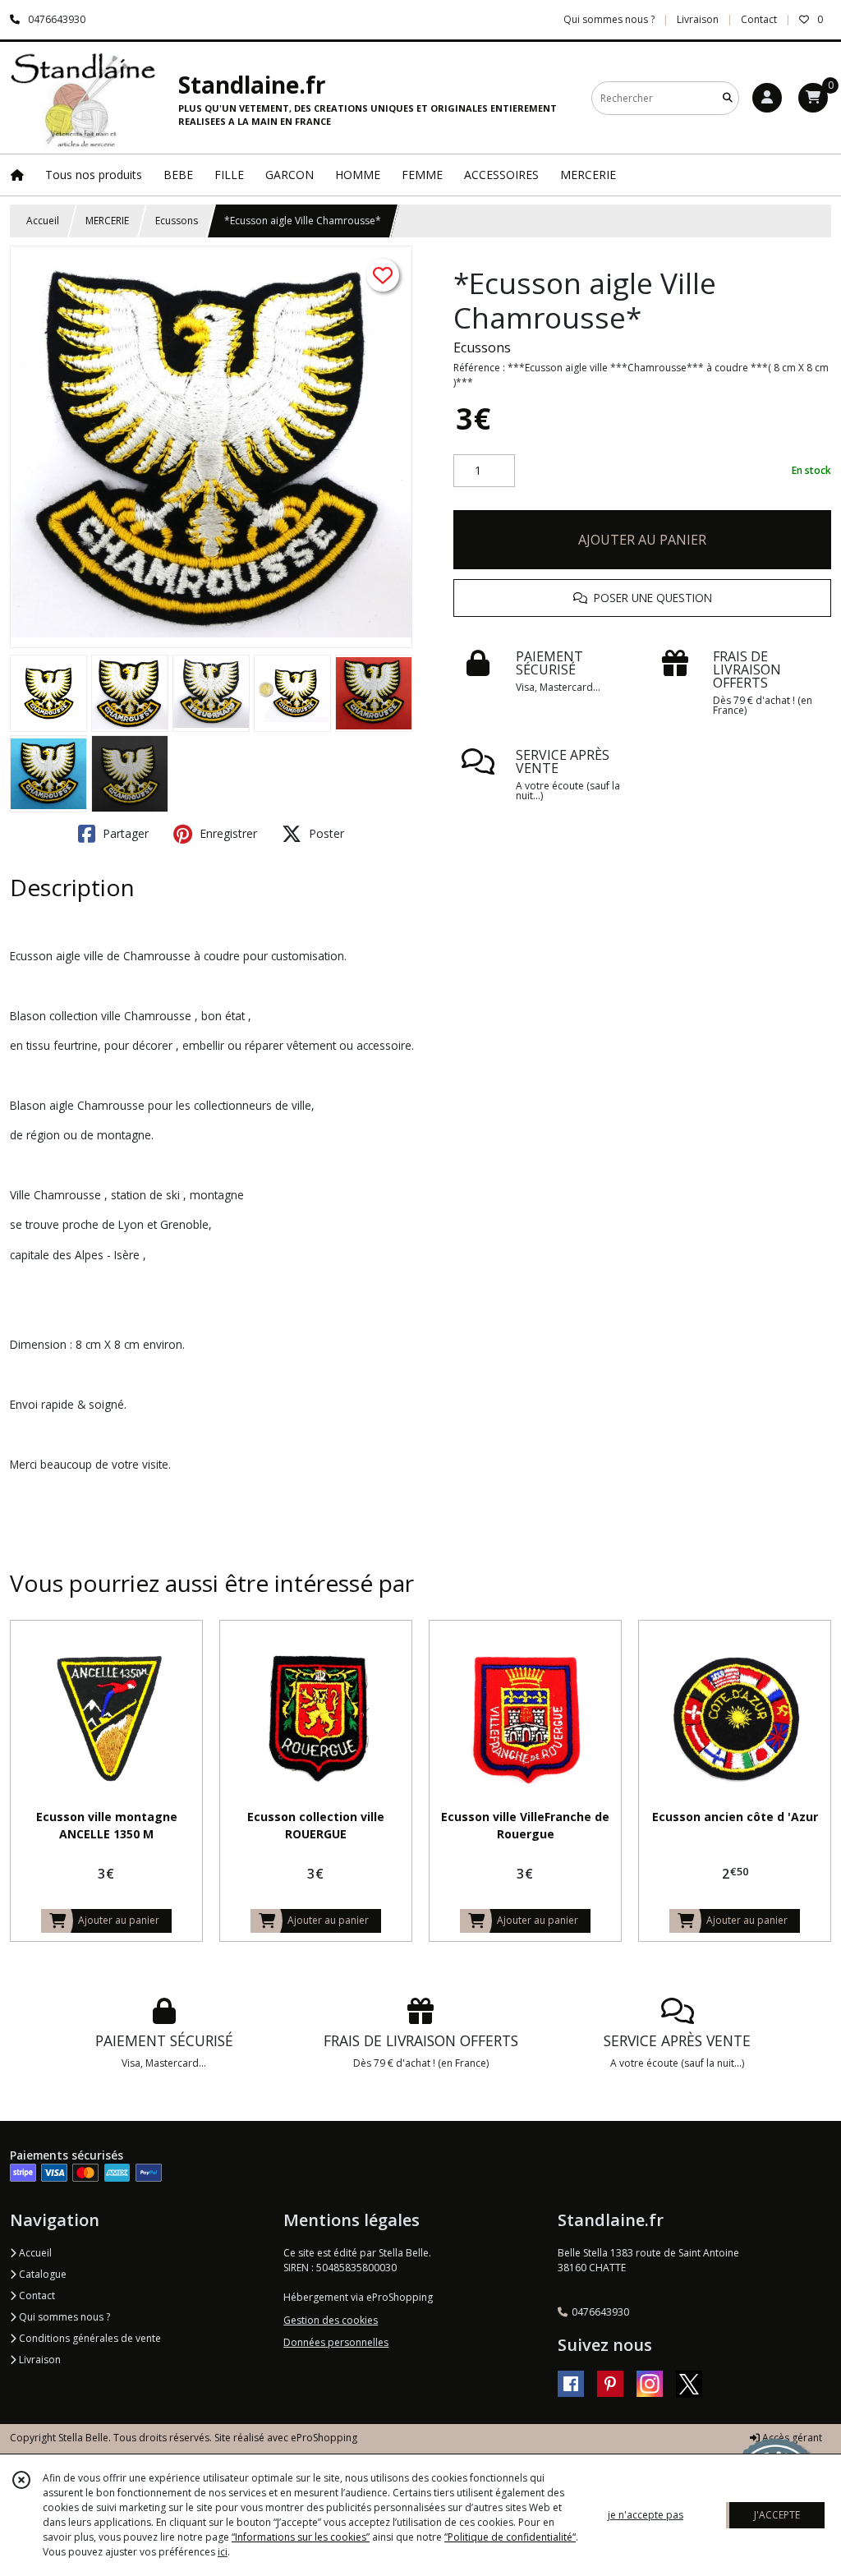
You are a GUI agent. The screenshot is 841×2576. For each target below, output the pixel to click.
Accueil (43, 221)
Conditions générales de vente (89, 2338)
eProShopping (324, 2438)
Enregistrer (227, 833)
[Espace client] (767, 98)
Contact (759, 19)
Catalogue (41, 2274)
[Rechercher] (728, 98)
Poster (325, 833)
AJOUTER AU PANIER (642, 540)
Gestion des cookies (331, 2320)
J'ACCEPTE (777, 2515)
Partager (124, 833)
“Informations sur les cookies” (301, 2537)
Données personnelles (336, 2342)
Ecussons (177, 221)
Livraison (39, 2360)
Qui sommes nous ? (63, 2317)
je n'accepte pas (646, 2515)
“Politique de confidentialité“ (510, 2537)
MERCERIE (107, 221)
